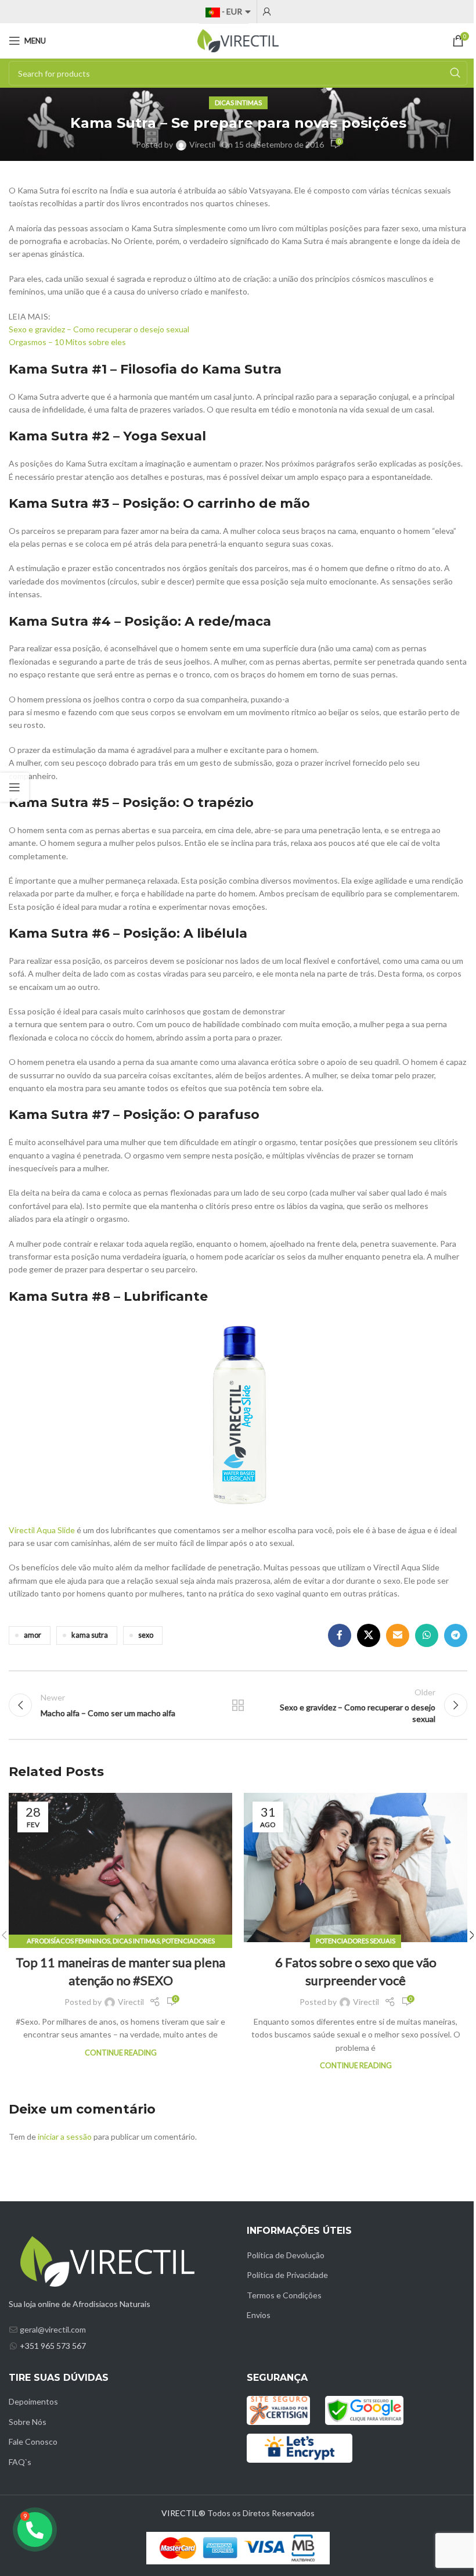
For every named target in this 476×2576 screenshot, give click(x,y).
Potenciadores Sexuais (356, 1941)
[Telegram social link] (456, 1635)
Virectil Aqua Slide (42, 1530)
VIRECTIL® (183, 2513)
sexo (146, 1635)
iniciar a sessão (65, 2136)
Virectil (202, 144)
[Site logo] (238, 40)
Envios (259, 2315)
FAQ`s (20, 2462)
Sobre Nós (28, 2422)
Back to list (238, 1705)
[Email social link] (398, 1635)
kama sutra (90, 1635)
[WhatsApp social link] (427, 1635)
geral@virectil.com (53, 2329)
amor (33, 1635)
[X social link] (369, 1635)
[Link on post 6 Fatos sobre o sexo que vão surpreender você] (356, 1868)
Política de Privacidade (287, 2275)
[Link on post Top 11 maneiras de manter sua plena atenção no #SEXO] (120, 1868)
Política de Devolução (286, 2255)
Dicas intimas (238, 103)
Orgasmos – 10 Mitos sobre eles (67, 342)
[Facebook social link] (340, 1635)
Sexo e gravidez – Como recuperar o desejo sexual (99, 329)
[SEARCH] (455, 73)
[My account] (267, 12)
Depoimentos (33, 2401)
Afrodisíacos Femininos (68, 1941)
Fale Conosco (33, 2442)
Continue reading (121, 2053)
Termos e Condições (284, 2295)
